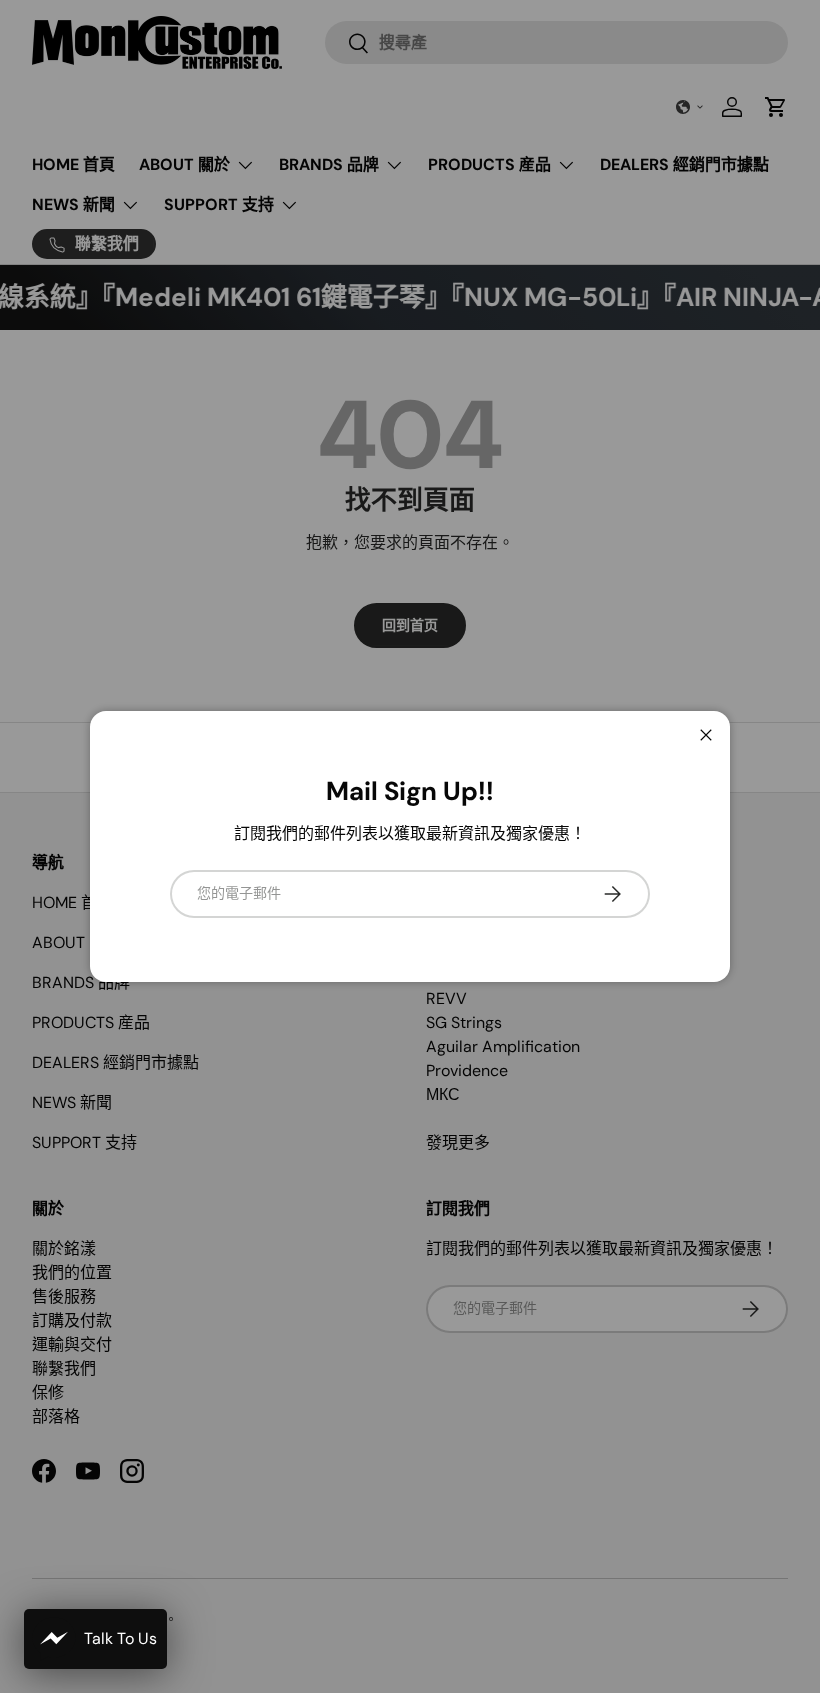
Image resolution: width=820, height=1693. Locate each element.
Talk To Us (120, 1638)
